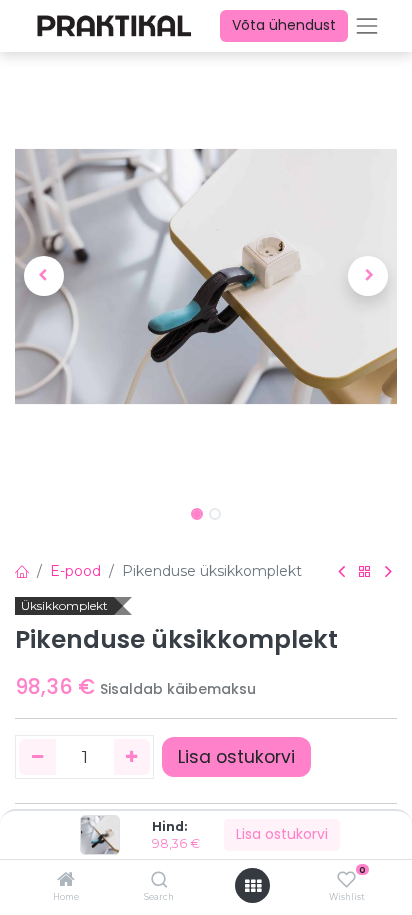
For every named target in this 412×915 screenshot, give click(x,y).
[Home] (66, 881)
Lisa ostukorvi (282, 834)
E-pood (75, 571)
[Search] (159, 881)
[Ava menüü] (253, 886)
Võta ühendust (284, 25)
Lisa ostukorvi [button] (236, 757)
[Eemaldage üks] (37, 757)
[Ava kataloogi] (365, 572)
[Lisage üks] (132, 757)
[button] (43, 276)
